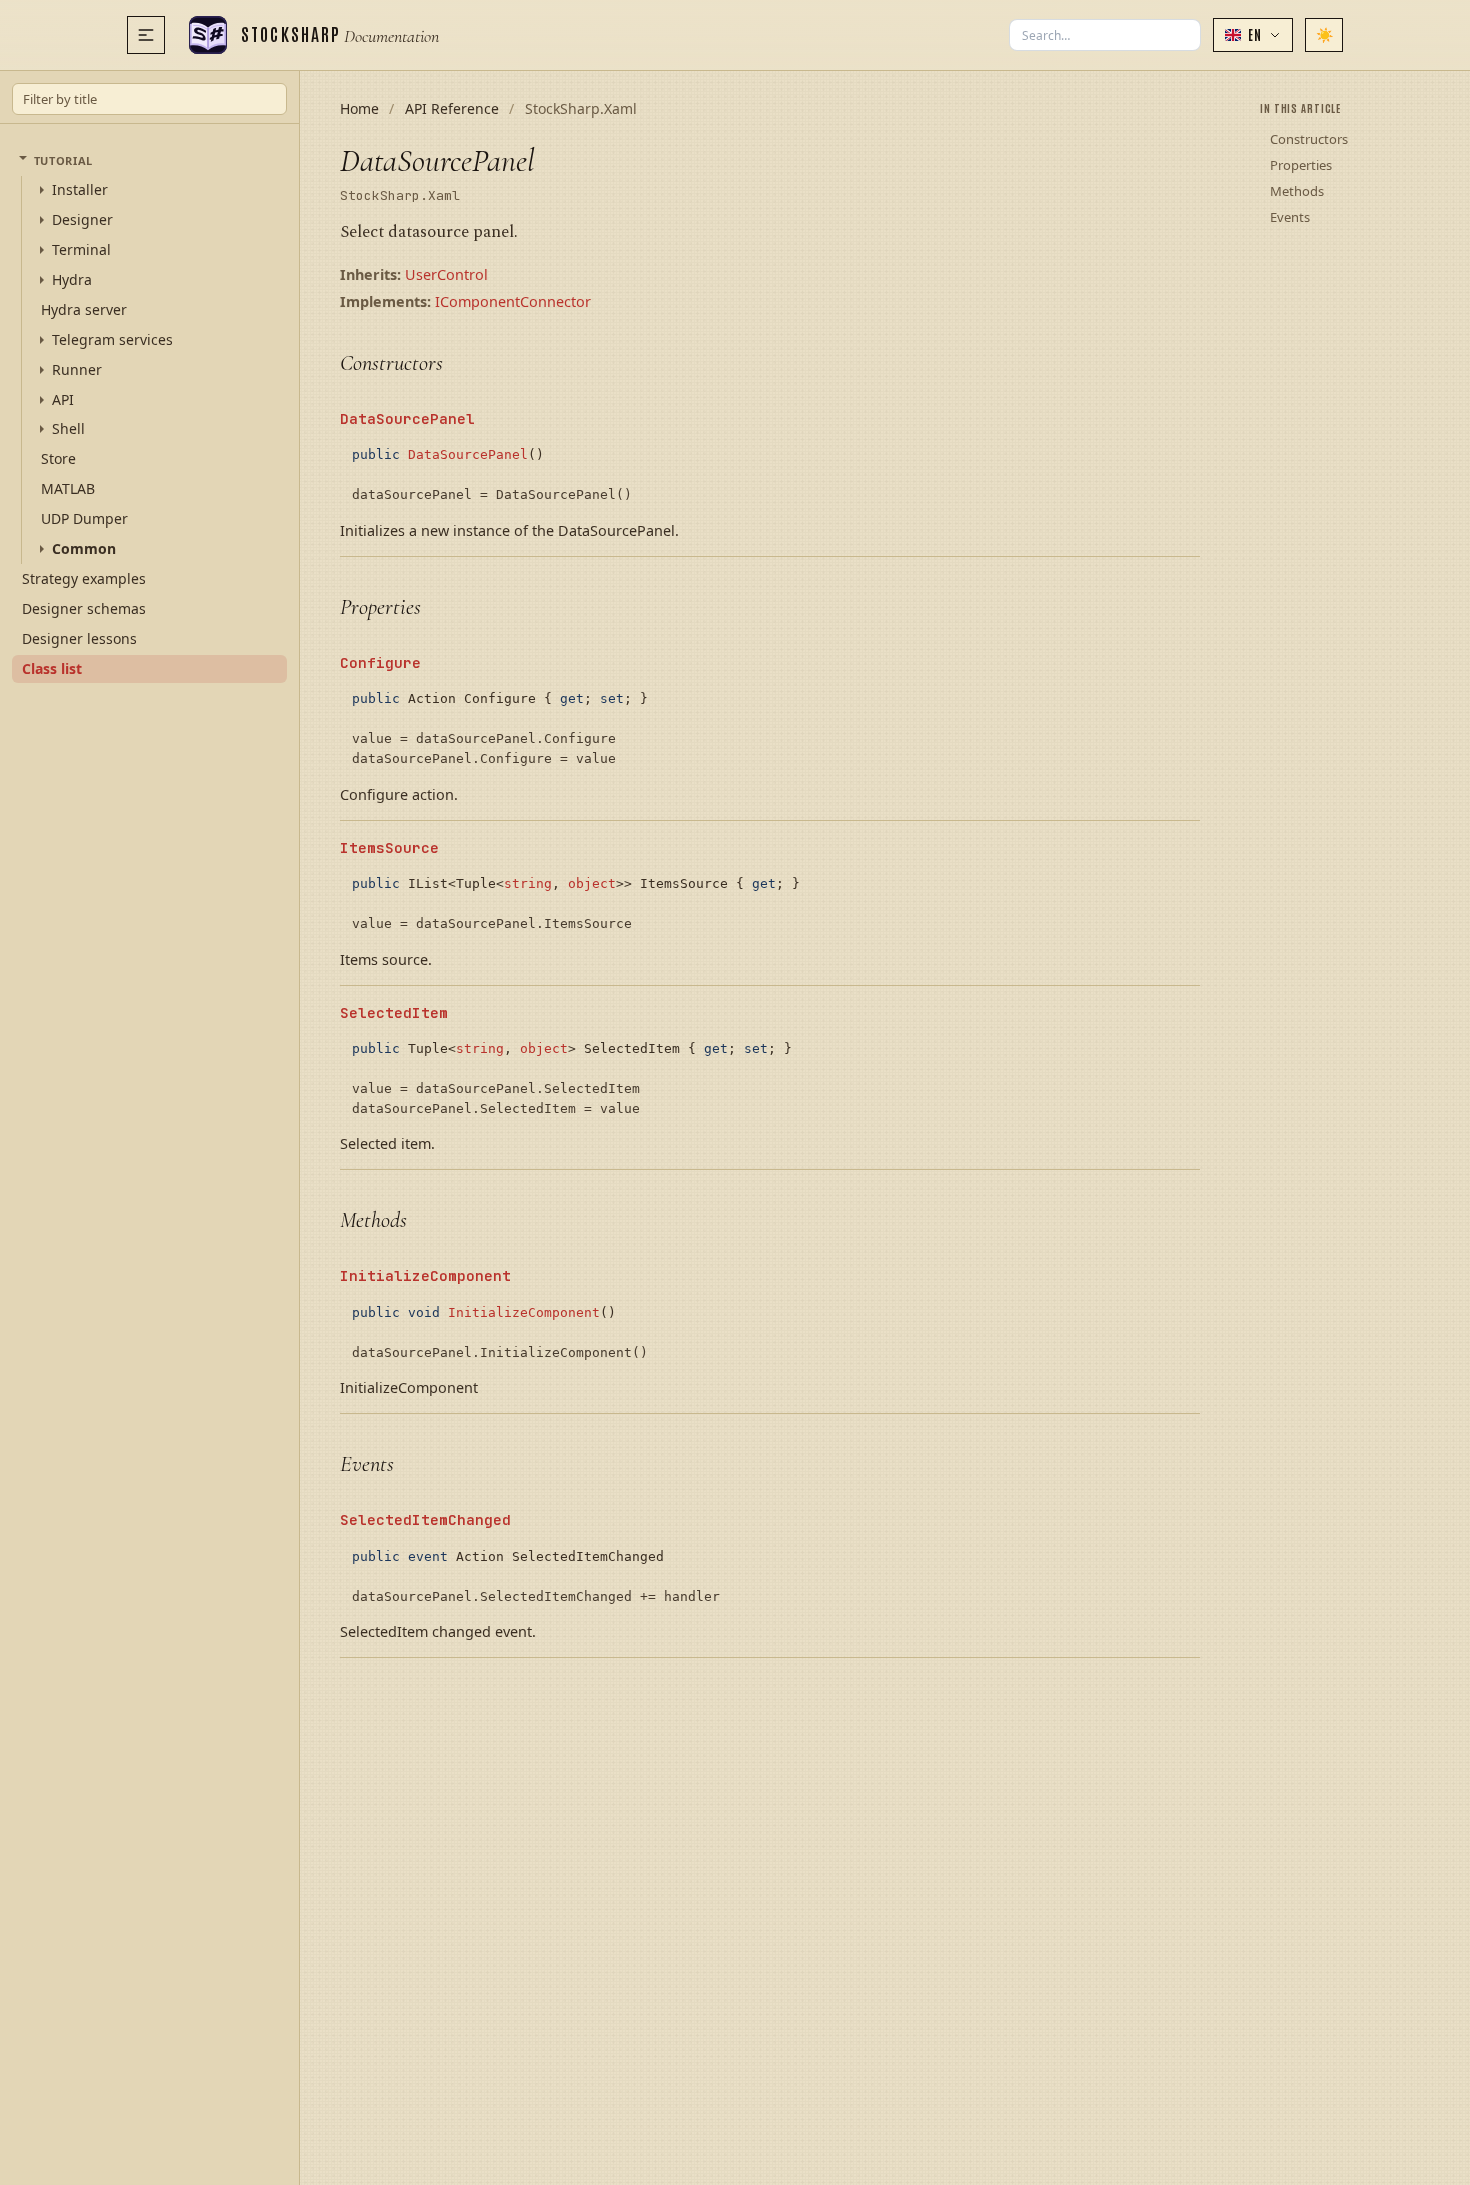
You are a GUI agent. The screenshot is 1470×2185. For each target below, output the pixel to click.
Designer (82, 220)
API (63, 399)
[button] (1253, 35)
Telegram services (112, 339)
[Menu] (146, 35)
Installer (80, 190)
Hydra (72, 280)
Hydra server (84, 308)
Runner (77, 369)
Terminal (81, 250)
